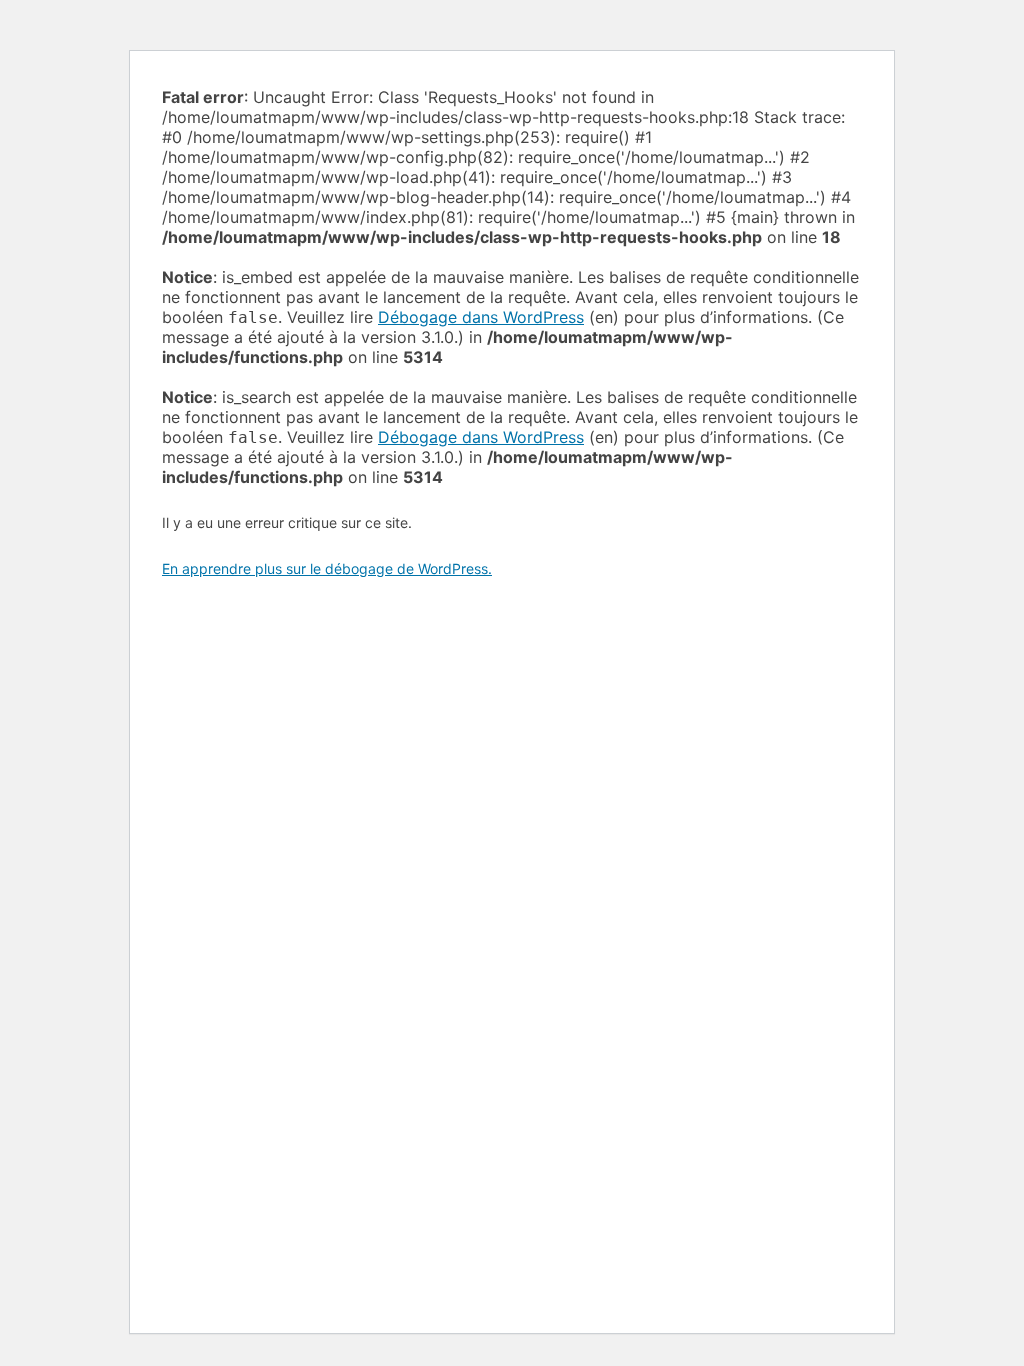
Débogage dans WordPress (481, 317)
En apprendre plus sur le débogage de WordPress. (327, 568)
